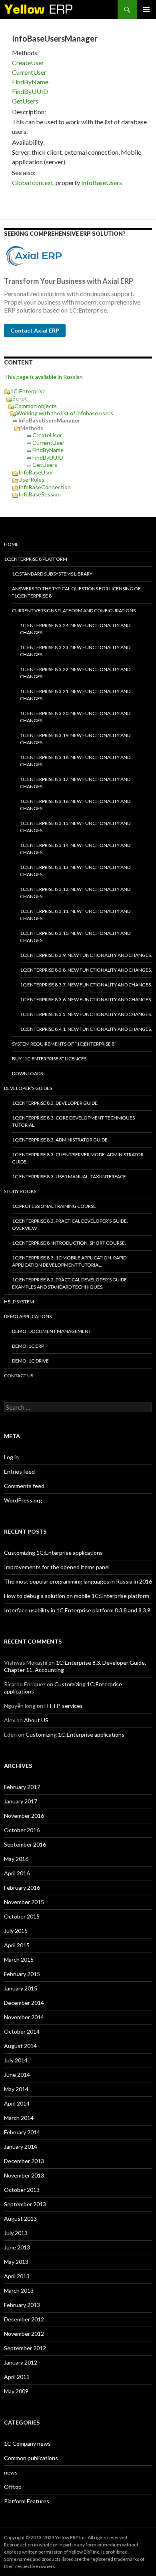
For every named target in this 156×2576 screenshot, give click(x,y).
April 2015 (17, 1945)
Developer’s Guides (28, 1088)
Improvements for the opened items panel (57, 1567)
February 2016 (22, 1888)
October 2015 (22, 1916)
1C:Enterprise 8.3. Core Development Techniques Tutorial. (73, 1121)
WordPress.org (23, 1500)
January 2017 (21, 1801)
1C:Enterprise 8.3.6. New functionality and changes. (86, 999)
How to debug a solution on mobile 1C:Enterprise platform (77, 1596)
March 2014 (19, 2118)
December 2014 (24, 2003)
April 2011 (17, 2377)
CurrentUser (29, 72)
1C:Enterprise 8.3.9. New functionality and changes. (86, 955)
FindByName (30, 82)
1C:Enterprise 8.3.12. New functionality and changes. (75, 893)
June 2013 (17, 2247)
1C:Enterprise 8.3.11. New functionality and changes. (75, 915)
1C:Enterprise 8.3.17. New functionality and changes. (75, 783)
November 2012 (24, 2334)
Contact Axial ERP (35, 330)
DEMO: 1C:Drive (30, 1361)
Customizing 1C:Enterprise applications (53, 1553)
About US (36, 1720)
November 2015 (24, 1902)
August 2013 (20, 2218)
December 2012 (24, 2319)
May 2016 (16, 1859)
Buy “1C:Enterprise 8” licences (49, 1059)
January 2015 (21, 1988)
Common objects (36, 406)
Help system (19, 1302)
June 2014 (17, 2075)
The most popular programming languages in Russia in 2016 (78, 1581)
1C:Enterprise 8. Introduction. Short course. (69, 1243)
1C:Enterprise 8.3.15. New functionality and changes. (75, 827)
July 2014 (16, 2060)
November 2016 (24, 1816)
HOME (11, 544)
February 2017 (22, 1787)
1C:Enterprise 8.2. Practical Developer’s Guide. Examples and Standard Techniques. (70, 1283)
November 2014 (24, 2017)
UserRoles (31, 479)
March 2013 (19, 2290)
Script (20, 398)
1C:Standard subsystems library (52, 574)
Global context (33, 182)
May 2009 (16, 2391)
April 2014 (17, 2103)
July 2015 (16, 1931)
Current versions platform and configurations (74, 611)
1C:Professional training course (54, 1206)
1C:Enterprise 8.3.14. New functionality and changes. (75, 849)
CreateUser (28, 63)
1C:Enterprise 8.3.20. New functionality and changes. (75, 717)
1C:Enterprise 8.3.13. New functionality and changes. (75, 871)
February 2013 (22, 2305)
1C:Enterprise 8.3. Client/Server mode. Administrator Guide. (78, 1158)
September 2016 (25, 1844)
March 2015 (19, 1959)
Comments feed (24, 1486)
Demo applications (28, 1316)
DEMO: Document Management (52, 1331)
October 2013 (22, 2190)
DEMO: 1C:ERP (28, 1346)
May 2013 (16, 2262)
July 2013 (16, 2233)
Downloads (27, 1073)
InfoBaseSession (40, 494)
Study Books (20, 1191)
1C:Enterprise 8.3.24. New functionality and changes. (75, 629)
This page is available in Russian (43, 377)
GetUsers (25, 101)
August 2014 (20, 2046)
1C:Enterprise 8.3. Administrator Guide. (60, 1140)
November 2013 (24, 2175)
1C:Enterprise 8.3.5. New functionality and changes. (86, 1014)
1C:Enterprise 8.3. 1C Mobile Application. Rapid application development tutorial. (69, 1261)
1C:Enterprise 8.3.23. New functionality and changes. (75, 651)
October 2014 (22, 2031)
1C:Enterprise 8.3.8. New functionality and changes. (86, 970)
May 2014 (16, 2089)
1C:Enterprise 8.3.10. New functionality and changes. (75, 937)
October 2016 (22, 1830)
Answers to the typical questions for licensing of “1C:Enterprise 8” (76, 592)
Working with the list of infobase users (65, 413)
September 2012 (25, 2348)
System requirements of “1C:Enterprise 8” (64, 1044)
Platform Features (27, 2501)
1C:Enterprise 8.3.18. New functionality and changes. (75, 761)
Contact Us (19, 1376)
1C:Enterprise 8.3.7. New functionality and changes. (86, 985)
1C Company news (27, 2444)
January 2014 (21, 2147)
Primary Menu (146, 10)
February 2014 (22, 2132)
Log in (11, 1457)
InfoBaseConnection (45, 487)
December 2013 (24, 2161)
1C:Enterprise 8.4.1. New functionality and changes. (86, 1029)
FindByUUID (30, 91)
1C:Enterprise (28, 391)
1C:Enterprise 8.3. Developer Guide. (55, 1103)
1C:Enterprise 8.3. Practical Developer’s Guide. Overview (70, 1224)
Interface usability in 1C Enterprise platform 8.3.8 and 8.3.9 (77, 1610)
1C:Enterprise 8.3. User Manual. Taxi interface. (70, 1176)
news (11, 2472)
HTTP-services (64, 1706)
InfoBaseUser (36, 472)
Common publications (31, 2458)
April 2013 (17, 2276)
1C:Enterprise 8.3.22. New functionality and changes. (75, 673)
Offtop (13, 2487)
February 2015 (22, 1974)
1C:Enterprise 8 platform (36, 559)
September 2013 (25, 2204)
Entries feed (19, 1471)
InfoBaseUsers (102, 182)
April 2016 (17, 1873)
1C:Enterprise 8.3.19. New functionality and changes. (75, 739)
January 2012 (21, 2362)
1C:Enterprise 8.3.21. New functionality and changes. (75, 695)
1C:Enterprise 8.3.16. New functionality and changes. (75, 805)
